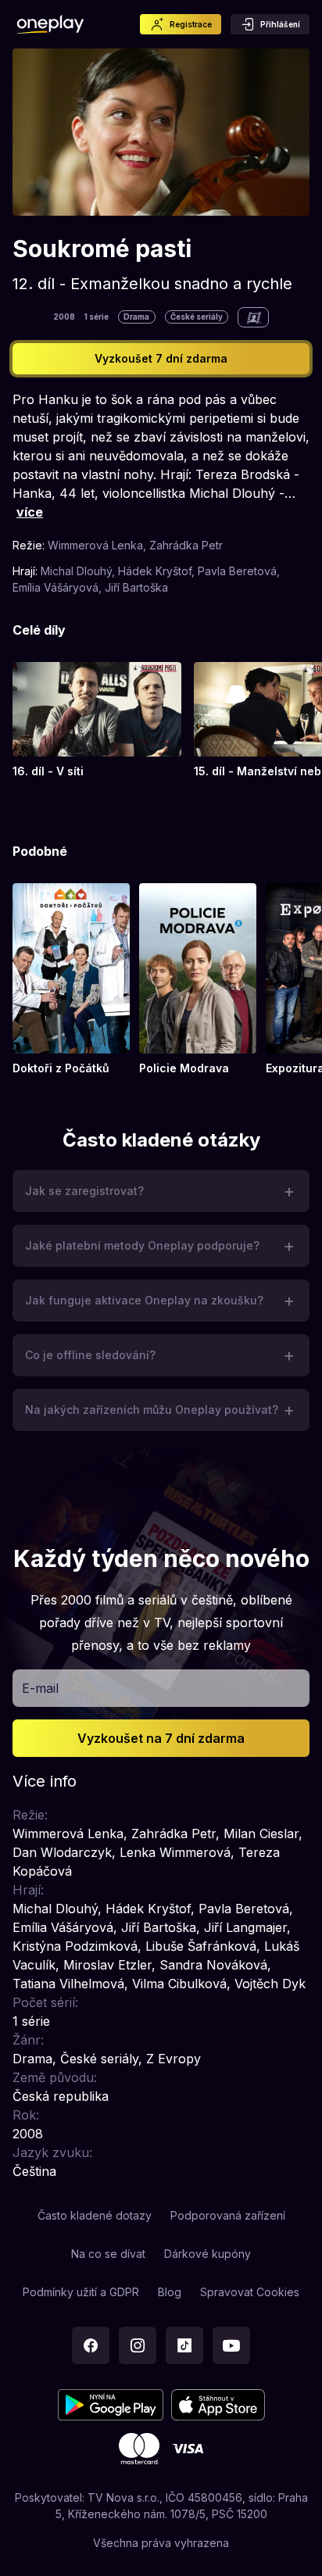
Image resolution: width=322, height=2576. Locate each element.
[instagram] (138, 2345)
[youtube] (231, 2345)
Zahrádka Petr (186, 545)
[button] (161, 1191)
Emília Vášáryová (55, 587)
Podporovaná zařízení (228, 2215)
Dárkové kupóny (208, 2254)
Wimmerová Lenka (95, 545)
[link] (97, 721)
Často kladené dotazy (95, 2215)
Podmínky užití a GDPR (81, 2292)
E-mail (40, 1688)
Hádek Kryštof (155, 571)
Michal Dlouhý (76, 571)
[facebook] (91, 2345)
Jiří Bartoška (136, 587)
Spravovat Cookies (250, 2292)
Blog (170, 2292)
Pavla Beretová (237, 571)
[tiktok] (184, 2345)
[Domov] (50, 24)
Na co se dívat (108, 2254)
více (30, 512)
